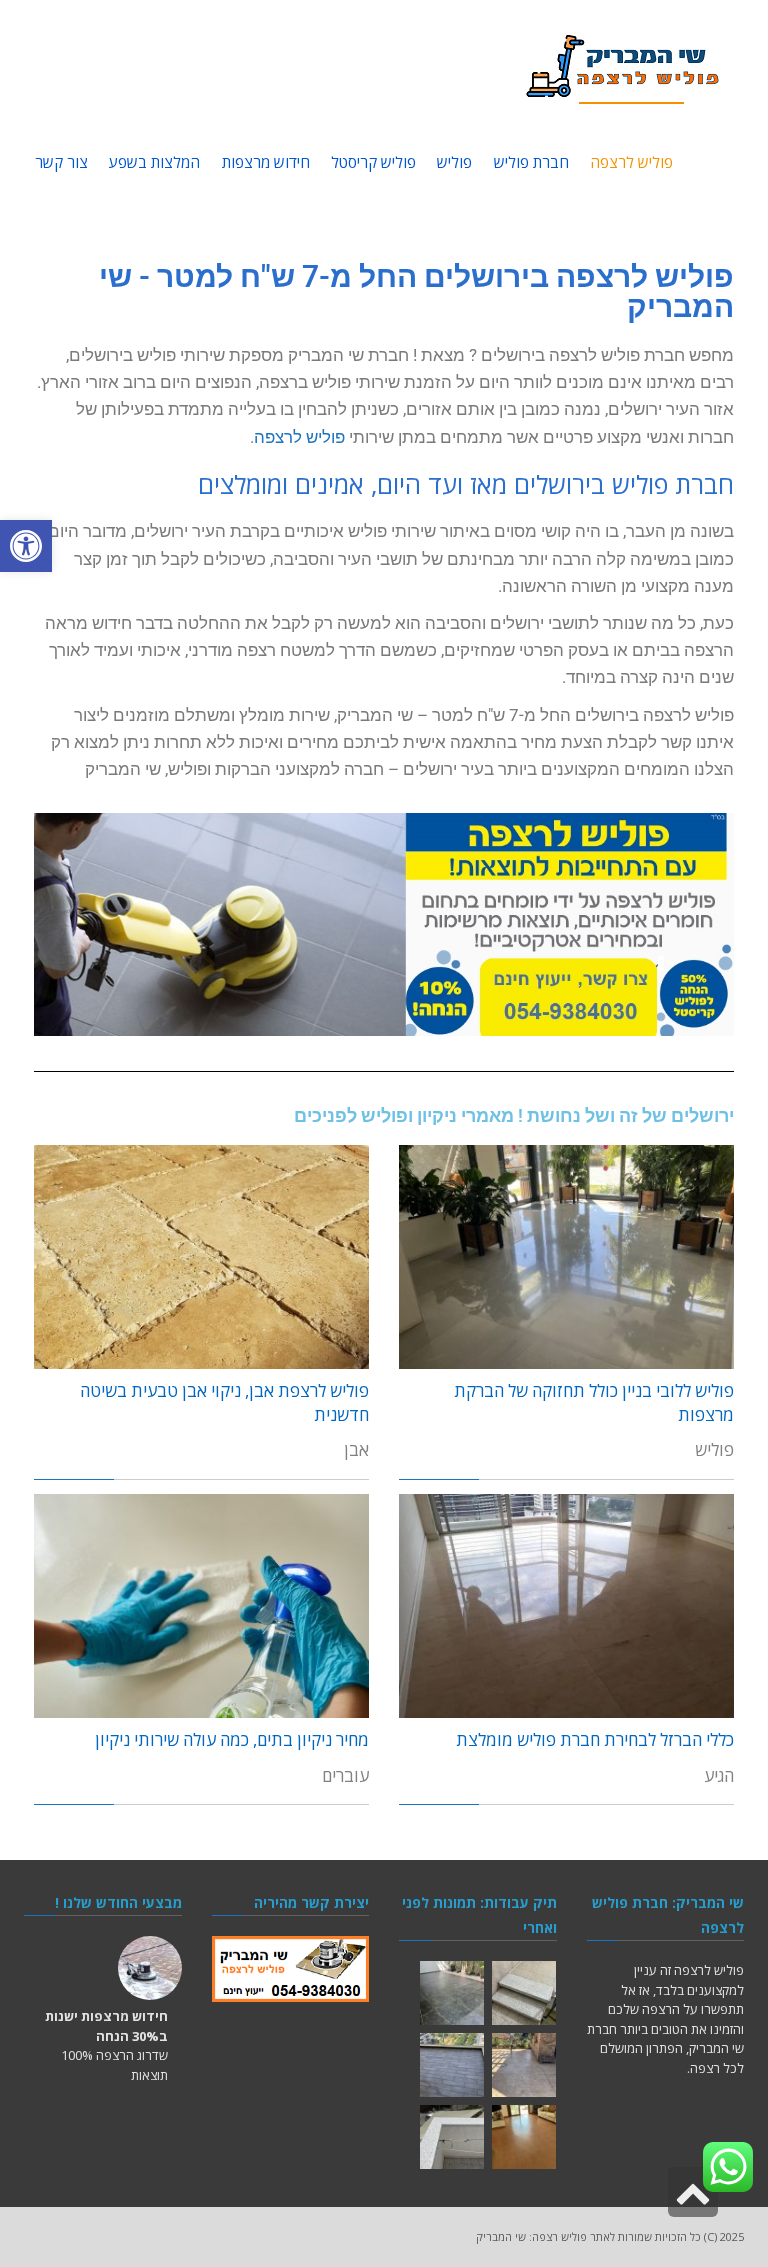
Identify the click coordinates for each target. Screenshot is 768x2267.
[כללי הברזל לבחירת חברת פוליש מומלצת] (566, 1605)
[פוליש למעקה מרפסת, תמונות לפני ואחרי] (452, 2137)
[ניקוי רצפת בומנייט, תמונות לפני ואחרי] (524, 2065)
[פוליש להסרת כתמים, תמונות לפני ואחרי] (524, 2137)
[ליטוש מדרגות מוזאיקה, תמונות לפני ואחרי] (524, 1993)
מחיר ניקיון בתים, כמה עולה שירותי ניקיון (232, 1739)
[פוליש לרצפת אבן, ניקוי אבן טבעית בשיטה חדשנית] (201, 1256)
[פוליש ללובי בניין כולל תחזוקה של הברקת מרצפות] (566, 1256)
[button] (26, 546)
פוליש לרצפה (299, 437)
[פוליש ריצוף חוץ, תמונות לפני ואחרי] (452, 1993)
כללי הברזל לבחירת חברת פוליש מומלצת (595, 1739)
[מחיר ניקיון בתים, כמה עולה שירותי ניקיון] (201, 1605)
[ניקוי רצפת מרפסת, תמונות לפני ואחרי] (452, 2065)
